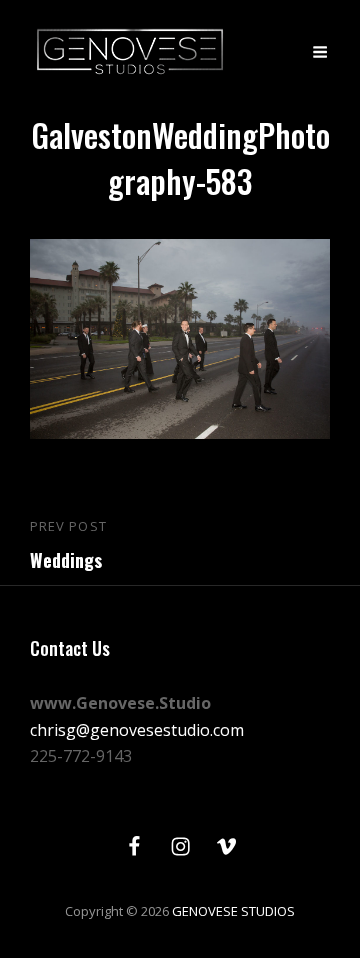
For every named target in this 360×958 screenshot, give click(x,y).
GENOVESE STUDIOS (233, 911)
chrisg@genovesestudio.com (137, 730)
